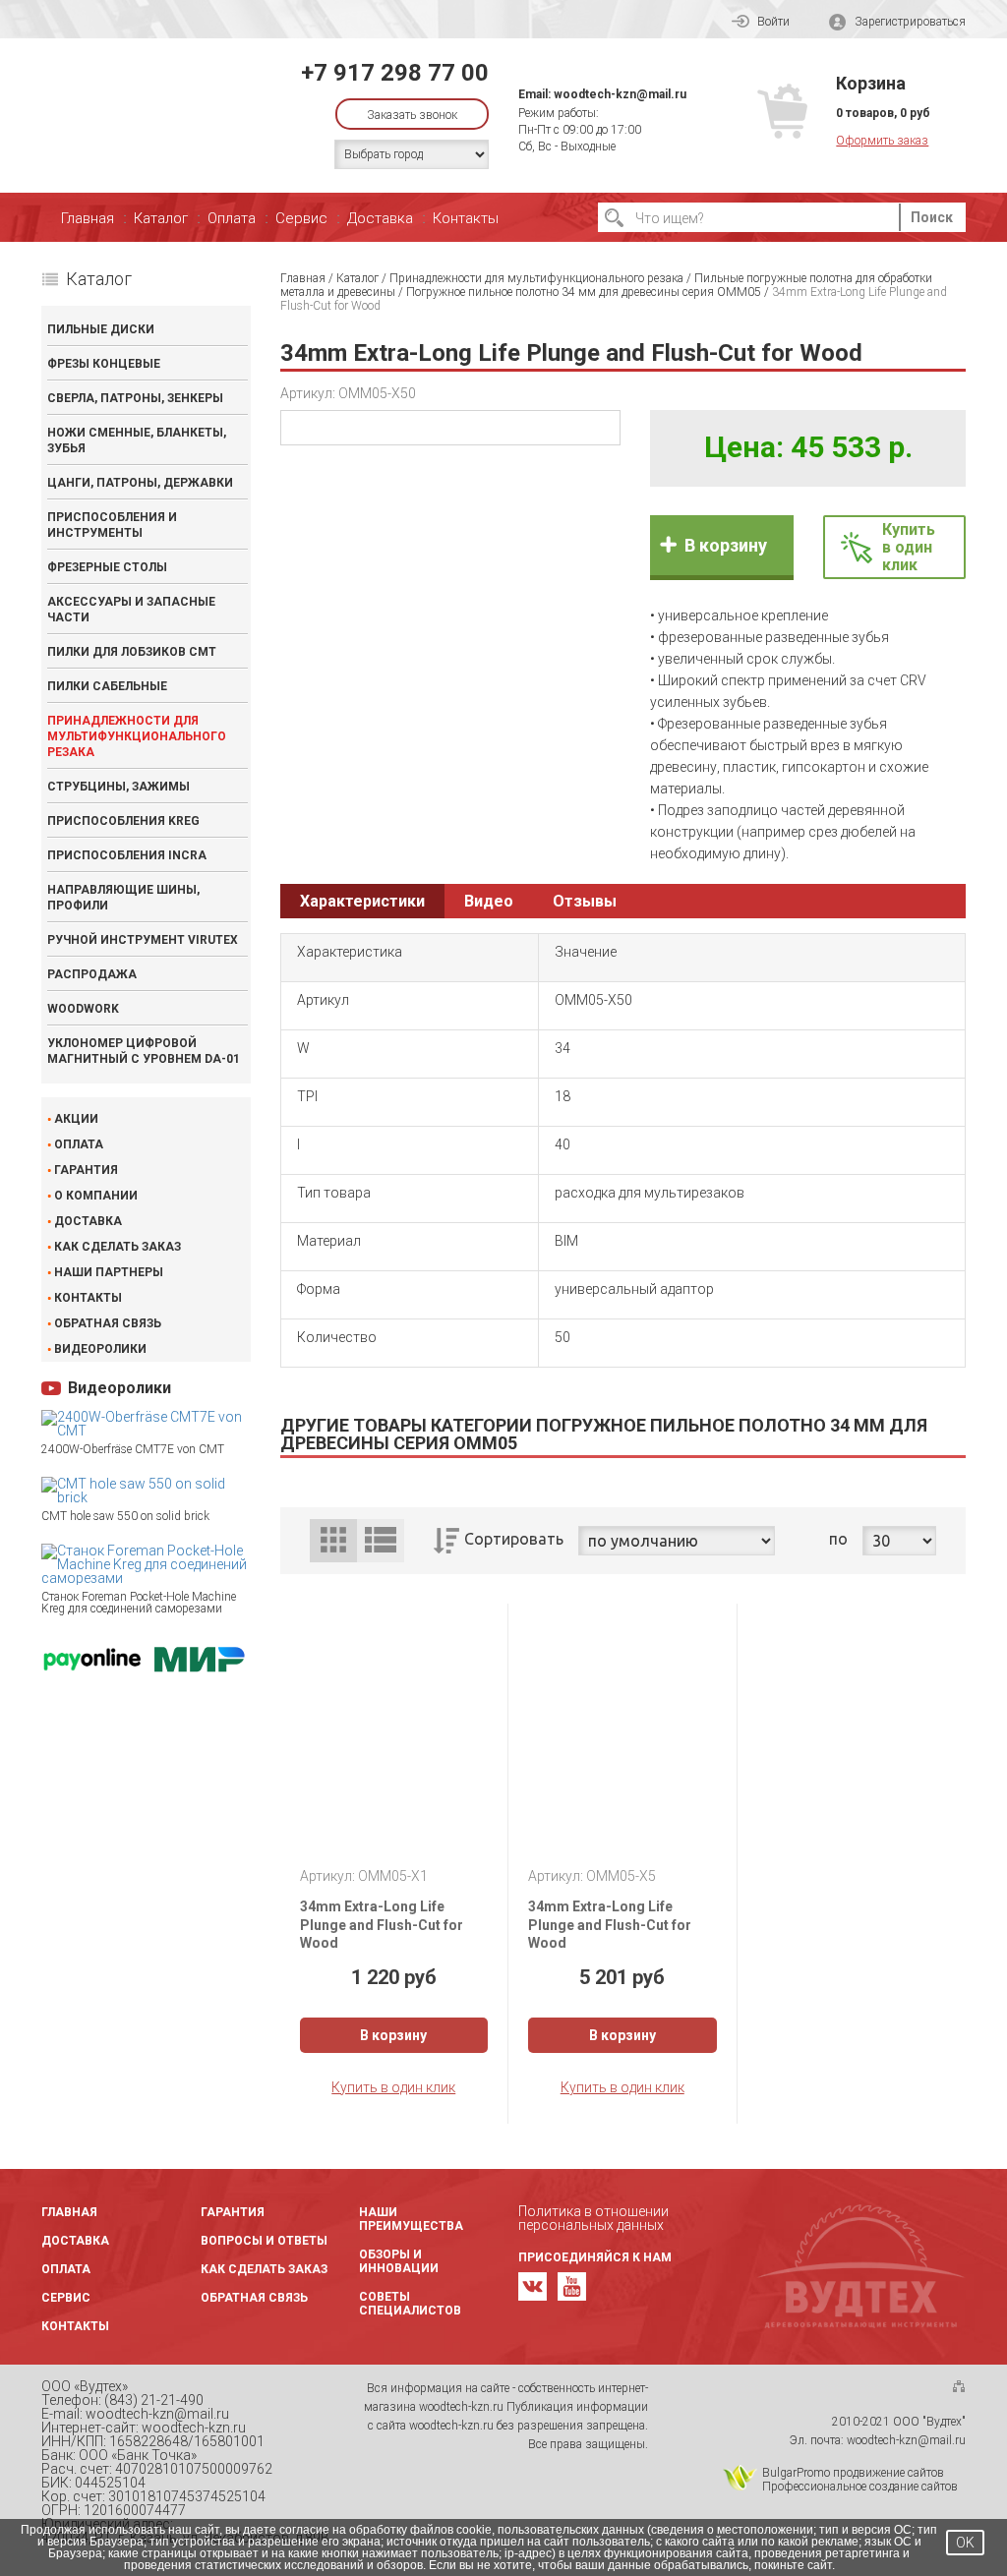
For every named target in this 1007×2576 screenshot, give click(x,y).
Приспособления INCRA (127, 855)
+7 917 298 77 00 (395, 73)
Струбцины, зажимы (118, 787)
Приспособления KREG (123, 821)
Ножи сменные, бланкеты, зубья (137, 440)
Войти (773, 22)
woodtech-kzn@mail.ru (620, 94)
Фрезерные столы (107, 567)
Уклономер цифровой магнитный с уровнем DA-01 (144, 1051)
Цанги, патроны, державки (140, 483)
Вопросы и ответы (264, 2241)
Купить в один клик (393, 2087)
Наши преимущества (411, 2219)
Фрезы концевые (104, 364)
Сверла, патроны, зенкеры (135, 398)
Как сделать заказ (118, 1247)
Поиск (932, 217)
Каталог (161, 218)
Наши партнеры (109, 1272)
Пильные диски (101, 329)
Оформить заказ (882, 141)
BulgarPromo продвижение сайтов (853, 2473)
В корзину (726, 545)
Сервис (301, 218)
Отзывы (585, 901)
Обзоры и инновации (399, 2261)
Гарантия (86, 1170)
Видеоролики (100, 1349)
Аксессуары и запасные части (131, 610)
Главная (88, 218)
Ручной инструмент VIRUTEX (143, 940)
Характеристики (362, 901)
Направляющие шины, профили (123, 898)
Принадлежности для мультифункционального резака (137, 736)
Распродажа (92, 974)
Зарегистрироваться (910, 22)
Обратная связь (108, 1323)
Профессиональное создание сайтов (860, 2487)
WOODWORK (83, 1009)
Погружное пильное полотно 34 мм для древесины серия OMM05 (584, 292)
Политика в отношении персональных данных (593, 2218)
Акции (76, 1119)
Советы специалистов (410, 2304)
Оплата (232, 218)
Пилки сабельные (107, 686)
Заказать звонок (412, 115)
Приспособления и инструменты (112, 525)
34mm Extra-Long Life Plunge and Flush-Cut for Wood (382, 1924)
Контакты (466, 218)
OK (965, 2543)
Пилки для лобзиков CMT (132, 652)
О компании (96, 1196)
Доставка (380, 218)
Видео (489, 901)
